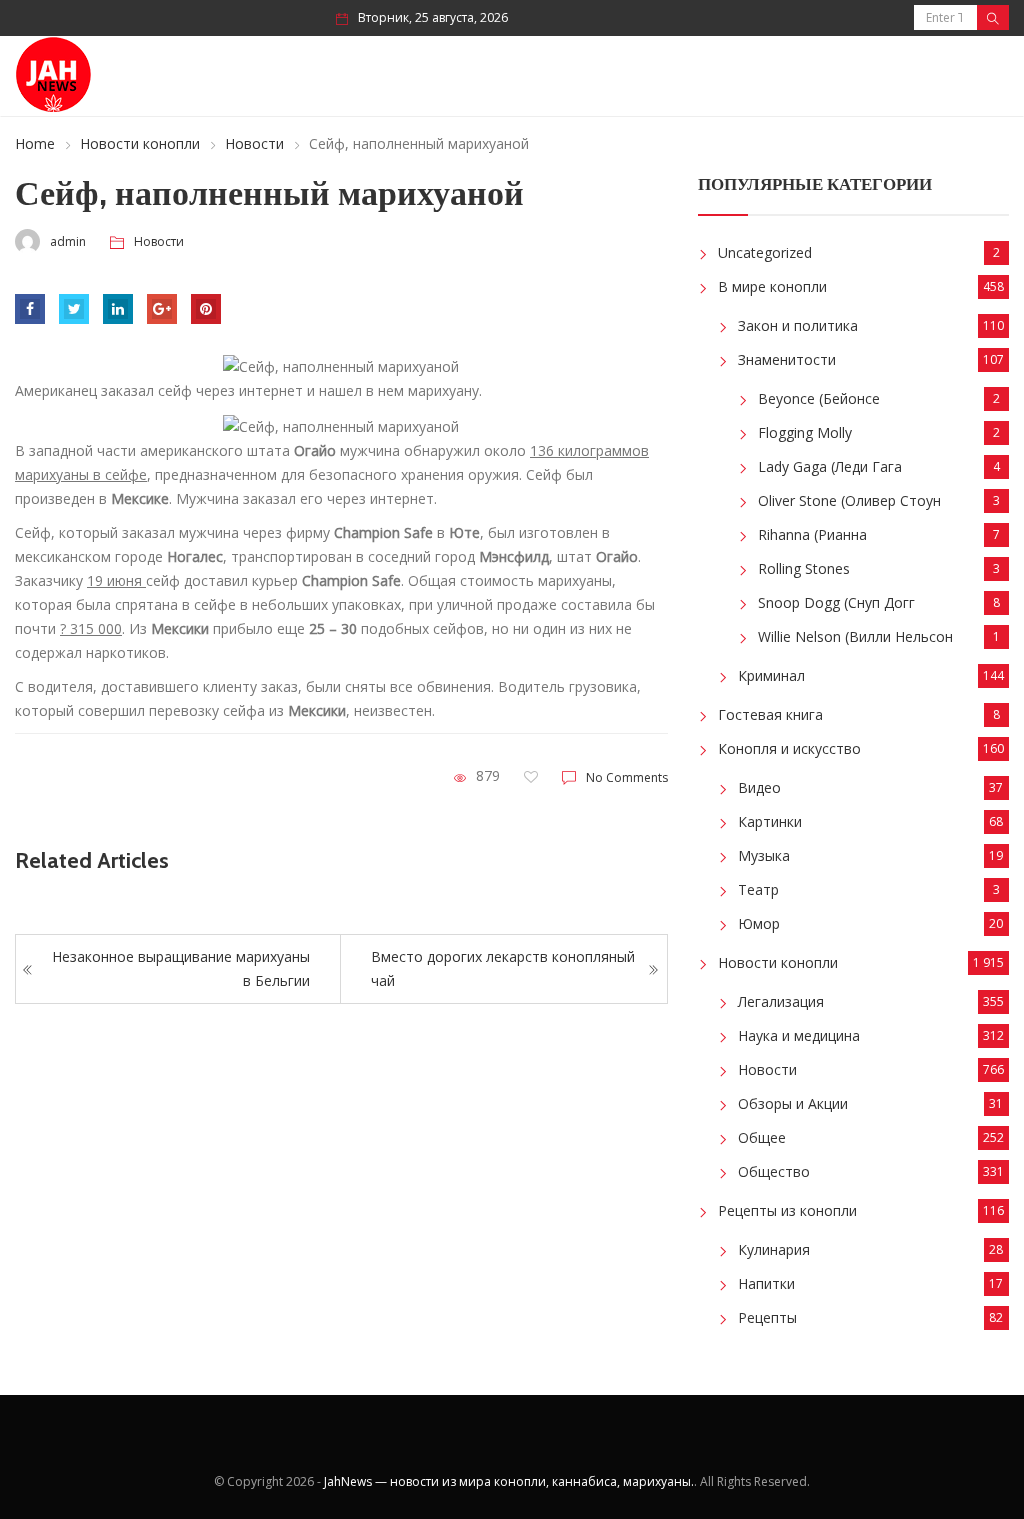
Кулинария (774, 1249)
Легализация (781, 1001)
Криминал (771, 675)
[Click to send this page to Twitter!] (74, 309)
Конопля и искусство (789, 748)
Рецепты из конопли (787, 1210)
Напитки (766, 1283)
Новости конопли (140, 143)
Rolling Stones (804, 568)
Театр (758, 889)
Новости (254, 143)
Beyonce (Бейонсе (819, 398)
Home (35, 143)
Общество (774, 1171)
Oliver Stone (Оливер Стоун (849, 500)
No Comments (627, 777)
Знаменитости (787, 359)
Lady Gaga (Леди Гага (830, 466)
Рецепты (767, 1317)
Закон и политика (798, 325)
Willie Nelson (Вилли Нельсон (855, 636)
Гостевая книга (770, 714)
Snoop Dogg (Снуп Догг (836, 602)
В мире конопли (772, 286)
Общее (762, 1137)
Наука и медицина (799, 1035)
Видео (759, 787)
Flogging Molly (805, 432)
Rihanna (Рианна (812, 534)
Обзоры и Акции (793, 1103)
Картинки (770, 821)
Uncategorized (765, 252)
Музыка (764, 855)
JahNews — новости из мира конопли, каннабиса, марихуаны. (509, 1481)
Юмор (759, 923)
